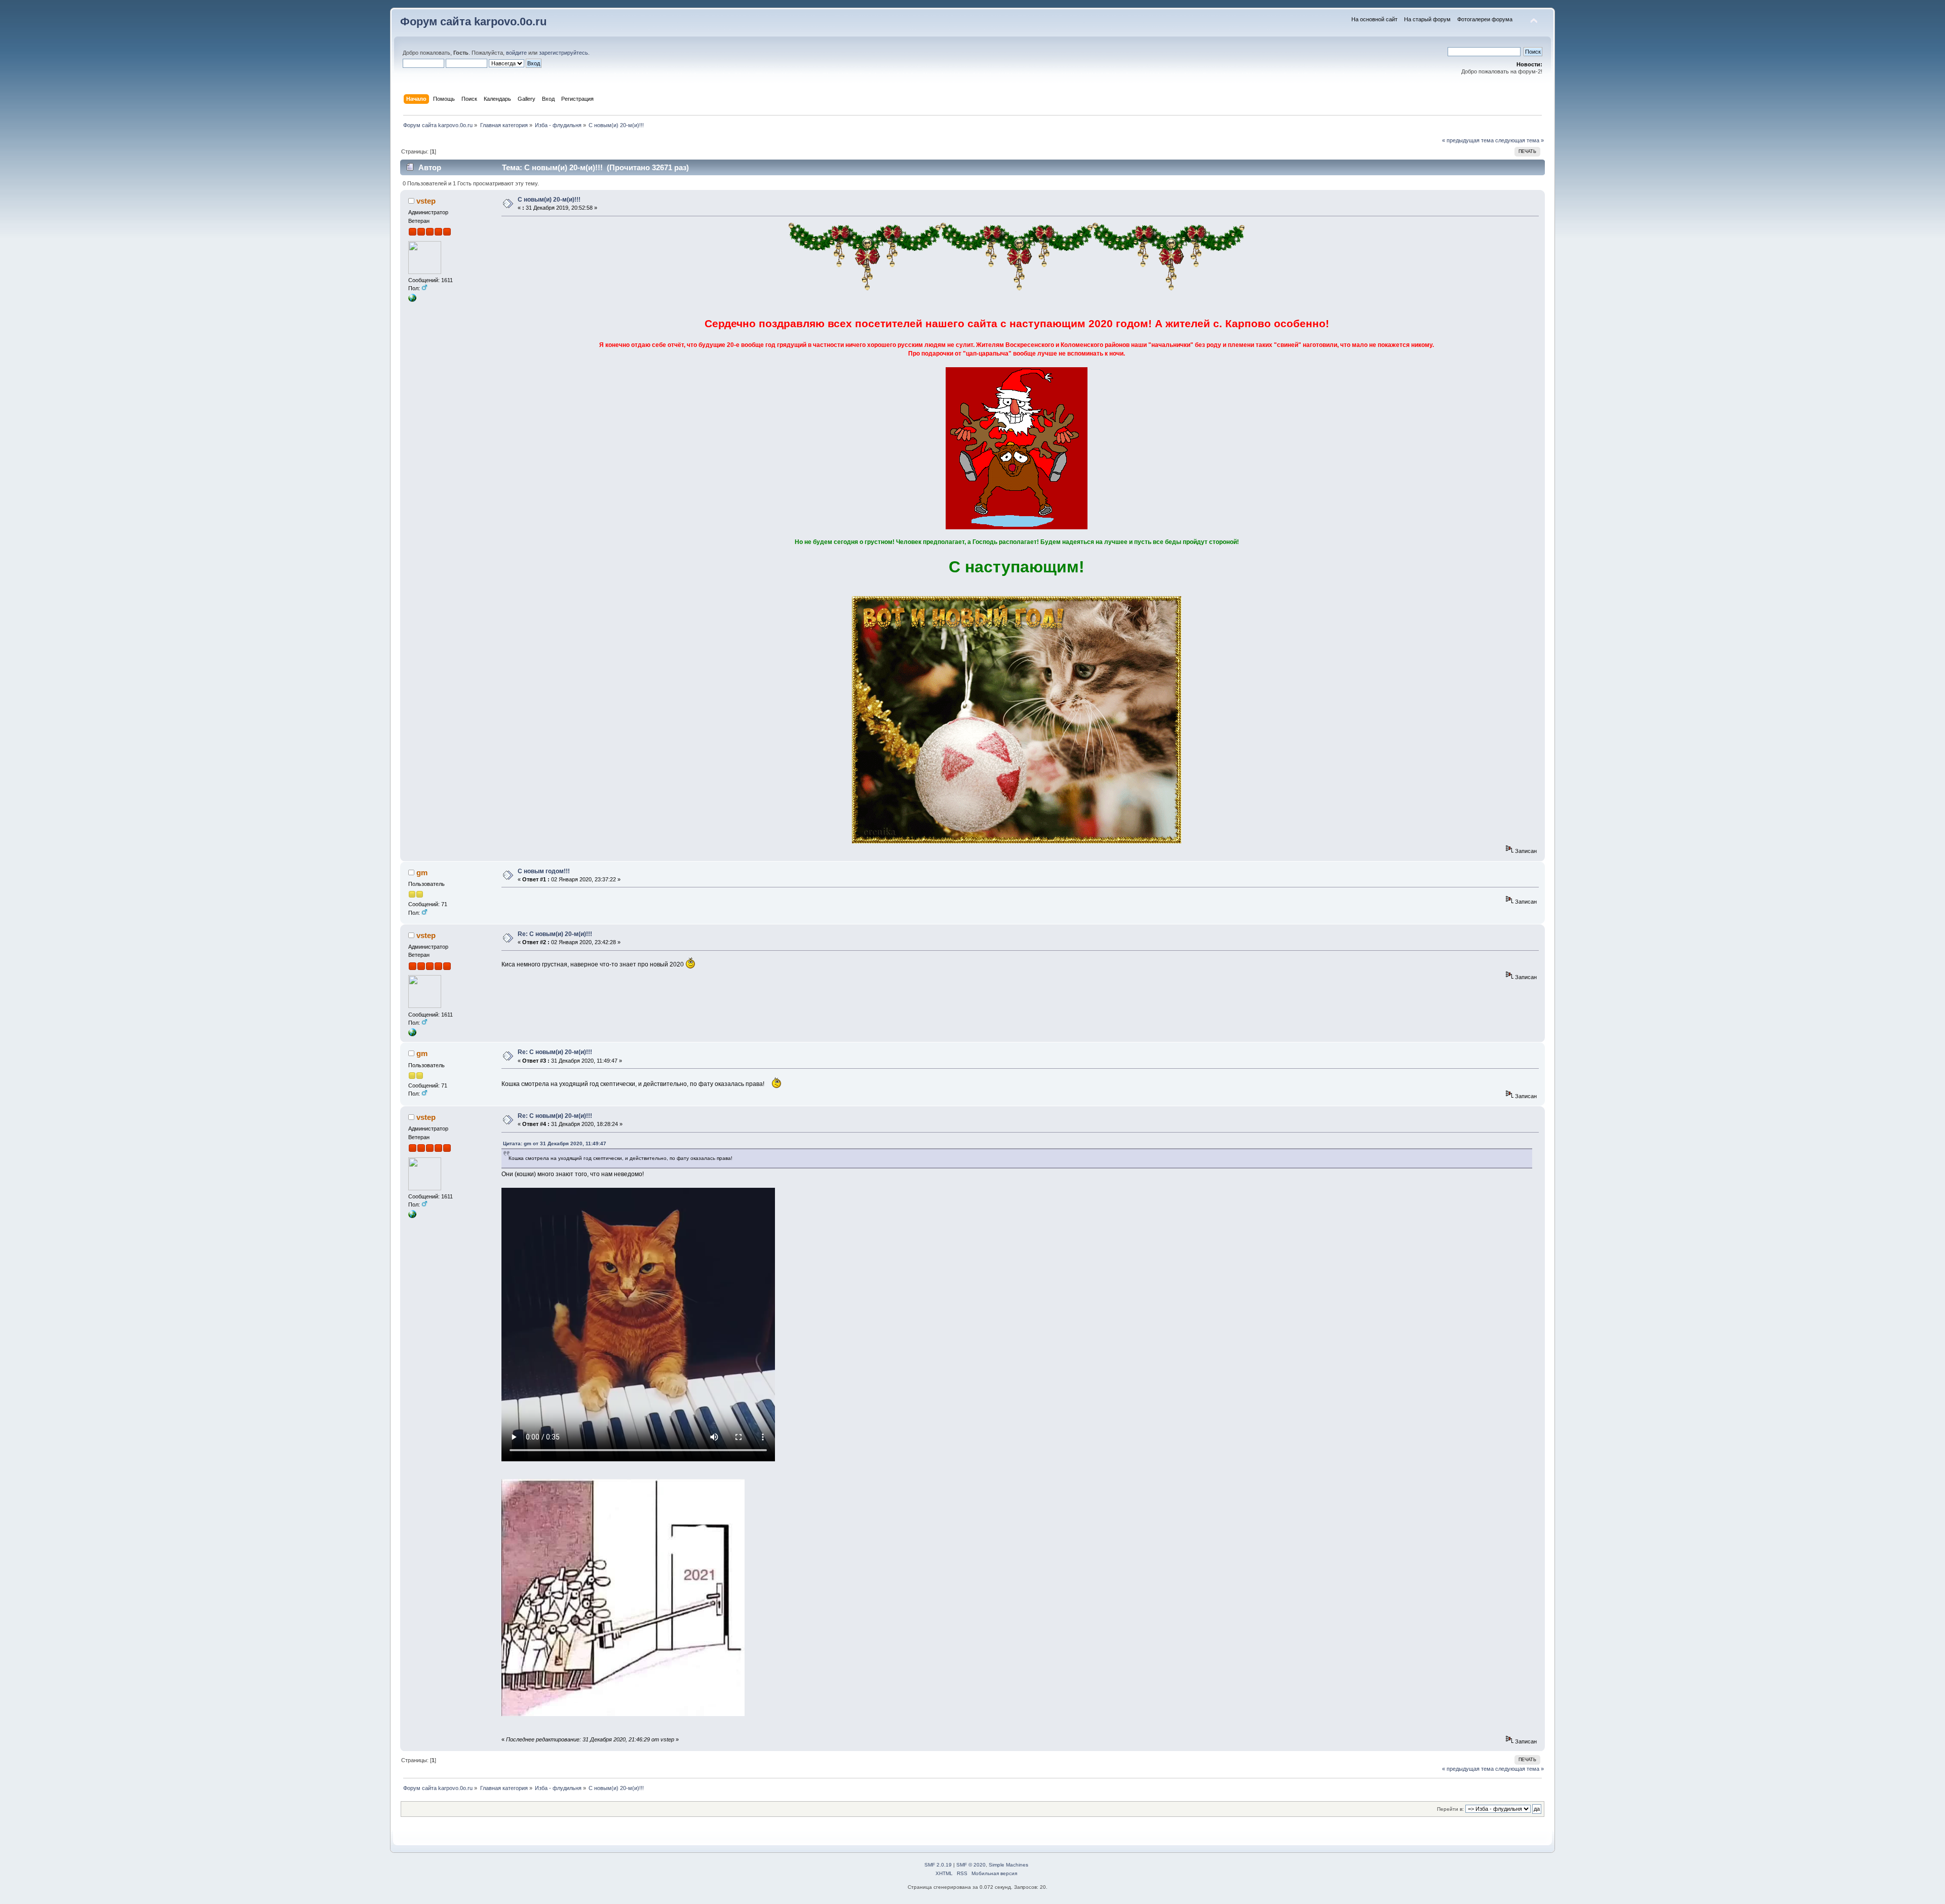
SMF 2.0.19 (938, 1865)
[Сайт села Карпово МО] (412, 300)
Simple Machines (1008, 1865)
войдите (516, 53)
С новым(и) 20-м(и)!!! (549, 200)
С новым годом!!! (544, 871)
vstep (426, 201)
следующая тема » (1520, 140)
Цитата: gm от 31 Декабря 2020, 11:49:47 (555, 1143)
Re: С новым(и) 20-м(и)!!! (555, 934)
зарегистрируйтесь (563, 53)
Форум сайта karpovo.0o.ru (473, 22)
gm (422, 872)
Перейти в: (1450, 1809)
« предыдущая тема (1468, 140)
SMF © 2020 (971, 1865)
